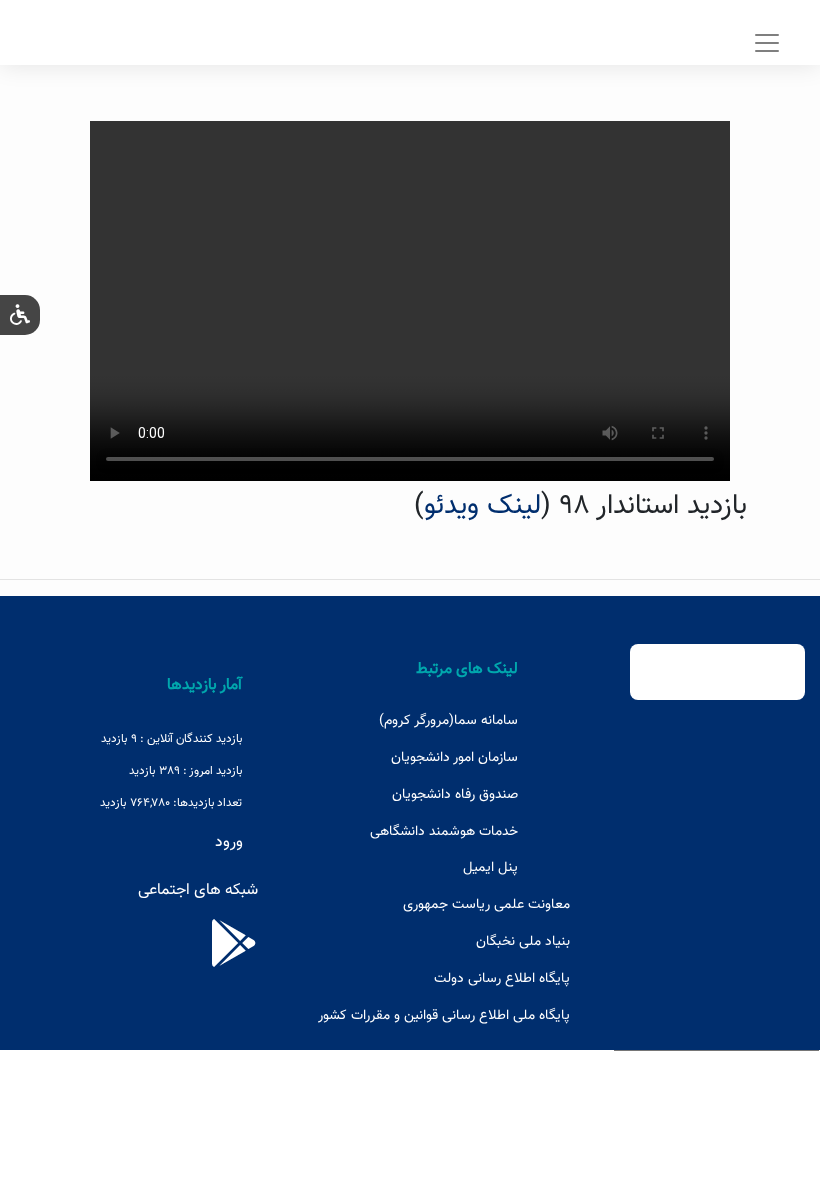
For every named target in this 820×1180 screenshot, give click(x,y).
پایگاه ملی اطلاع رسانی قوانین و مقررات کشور (444, 1016)
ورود (229, 842)
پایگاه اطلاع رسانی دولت (502, 979)
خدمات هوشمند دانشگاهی (444, 832)
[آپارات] (234, 957)
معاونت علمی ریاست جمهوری (486, 905)
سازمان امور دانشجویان (454, 758)
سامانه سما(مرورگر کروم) (448, 721)
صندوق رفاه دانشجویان (455, 795)
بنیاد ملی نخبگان (523, 942)
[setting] (20, 315)
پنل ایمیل (490, 868)
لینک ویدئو (482, 506)
